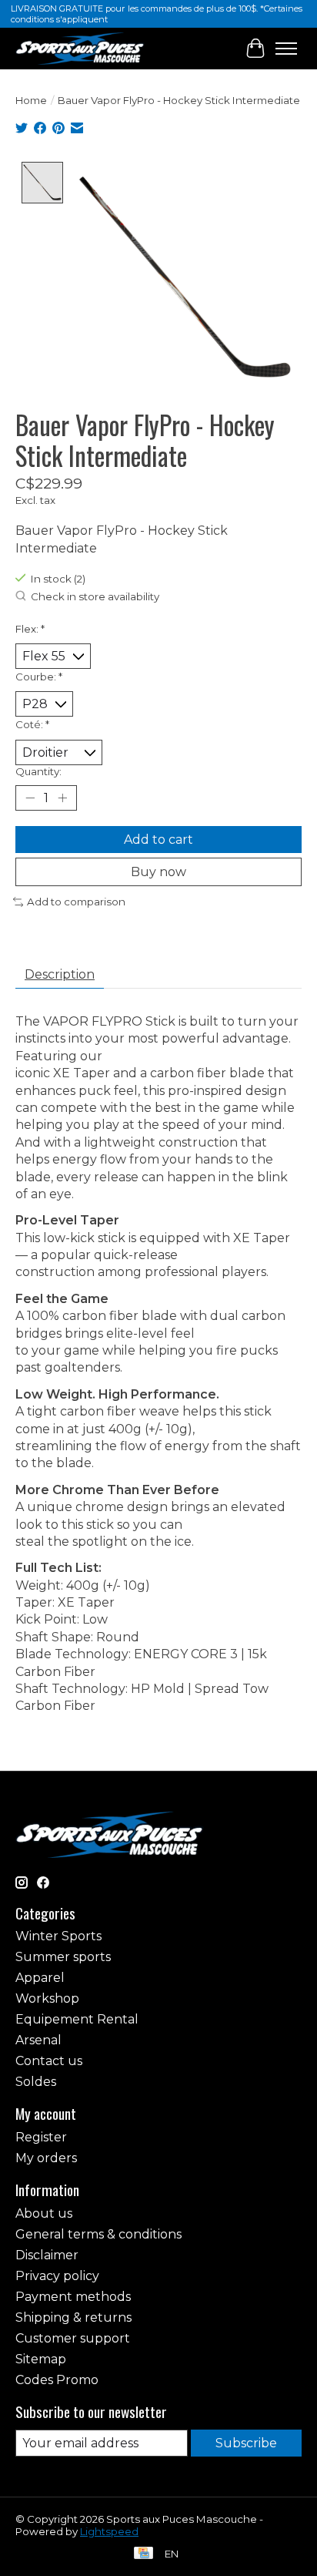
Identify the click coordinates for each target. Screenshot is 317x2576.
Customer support (73, 2338)
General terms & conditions (98, 2234)
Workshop (47, 1998)
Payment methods (73, 2297)
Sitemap (41, 2359)
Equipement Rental (77, 2019)
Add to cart (158, 840)
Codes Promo (57, 2380)
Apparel (40, 1978)
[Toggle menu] (286, 49)
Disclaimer (47, 2255)
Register (41, 2137)
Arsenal (38, 2040)
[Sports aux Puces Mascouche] (80, 48)
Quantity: (38, 771)
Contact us (49, 2061)
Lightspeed (109, 2531)
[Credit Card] (143, 2554)
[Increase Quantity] (62, 798)
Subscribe (246, 2443)
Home (31, 100)
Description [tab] (60, 974)
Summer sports (63, 1957)
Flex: (30, 629)
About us (44, 2213)
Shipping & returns (73, 2317)
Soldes (36, 2082)
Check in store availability (95, 597)
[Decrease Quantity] (30, 798)
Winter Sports (58, 1936)
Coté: (32, 724)
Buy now (158, 872)
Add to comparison (76, 902)
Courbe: (39, 677)
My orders (46, 2158)
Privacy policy (57, 2276)
